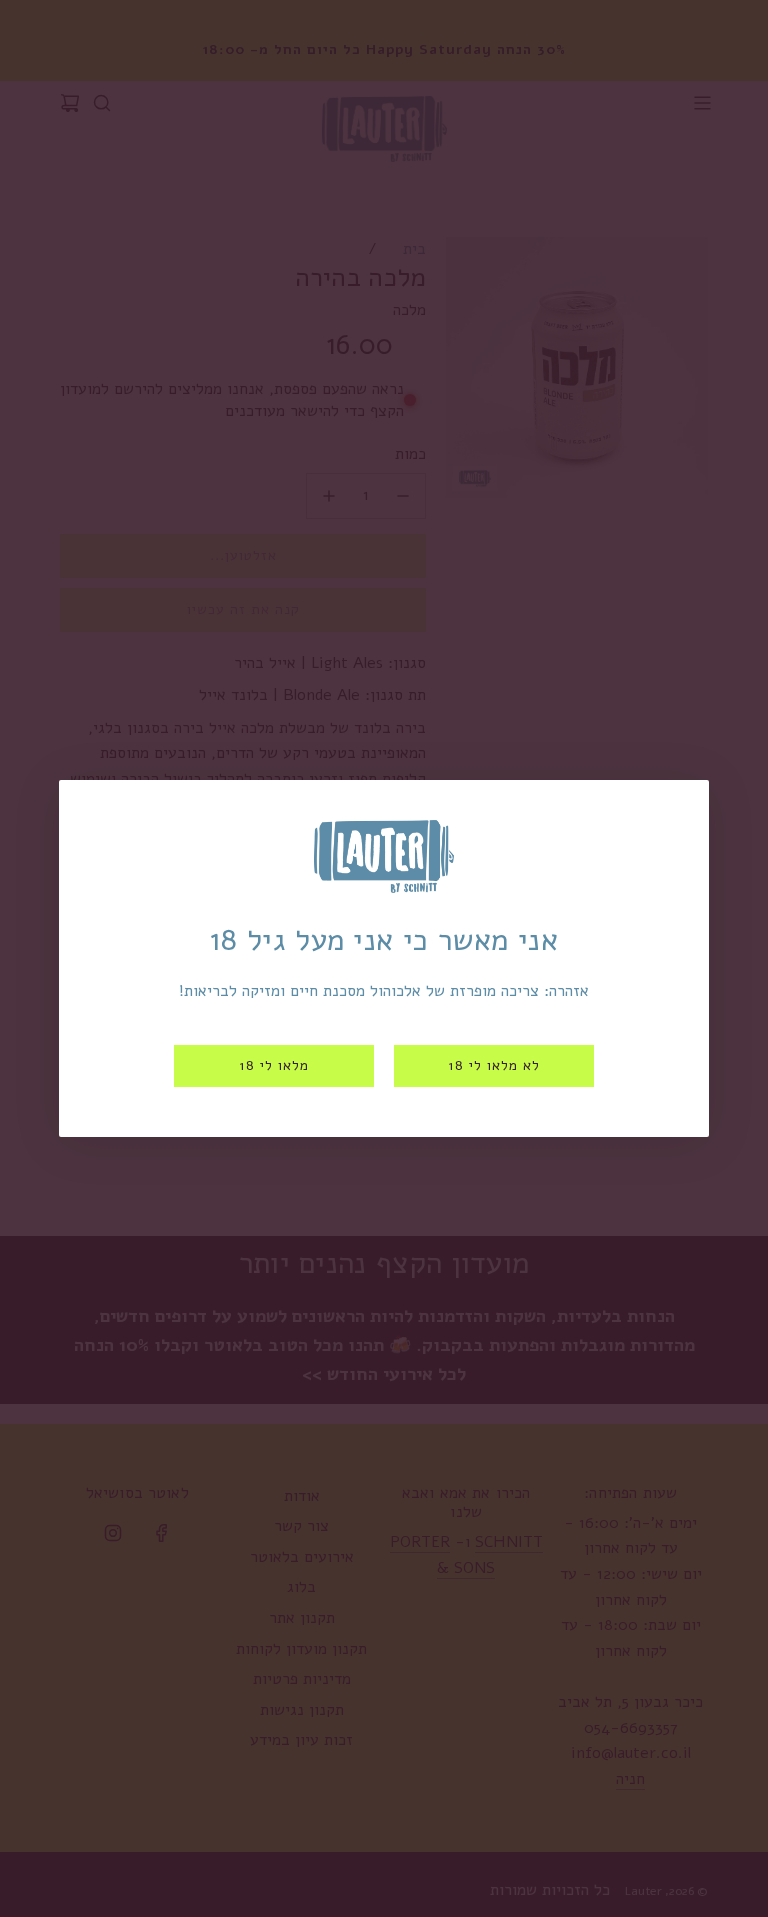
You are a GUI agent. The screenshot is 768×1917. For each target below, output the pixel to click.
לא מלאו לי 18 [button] (494, 1065)
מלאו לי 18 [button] (274, 1065)
